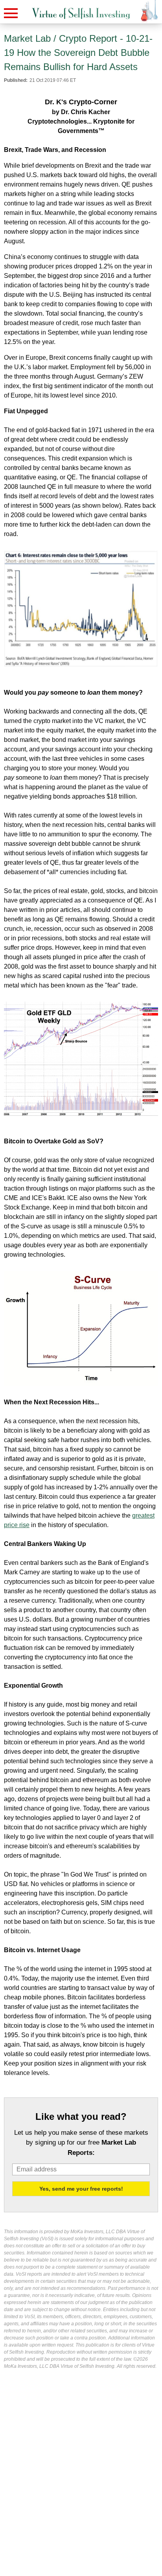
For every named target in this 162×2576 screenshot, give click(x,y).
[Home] (81, 14)
